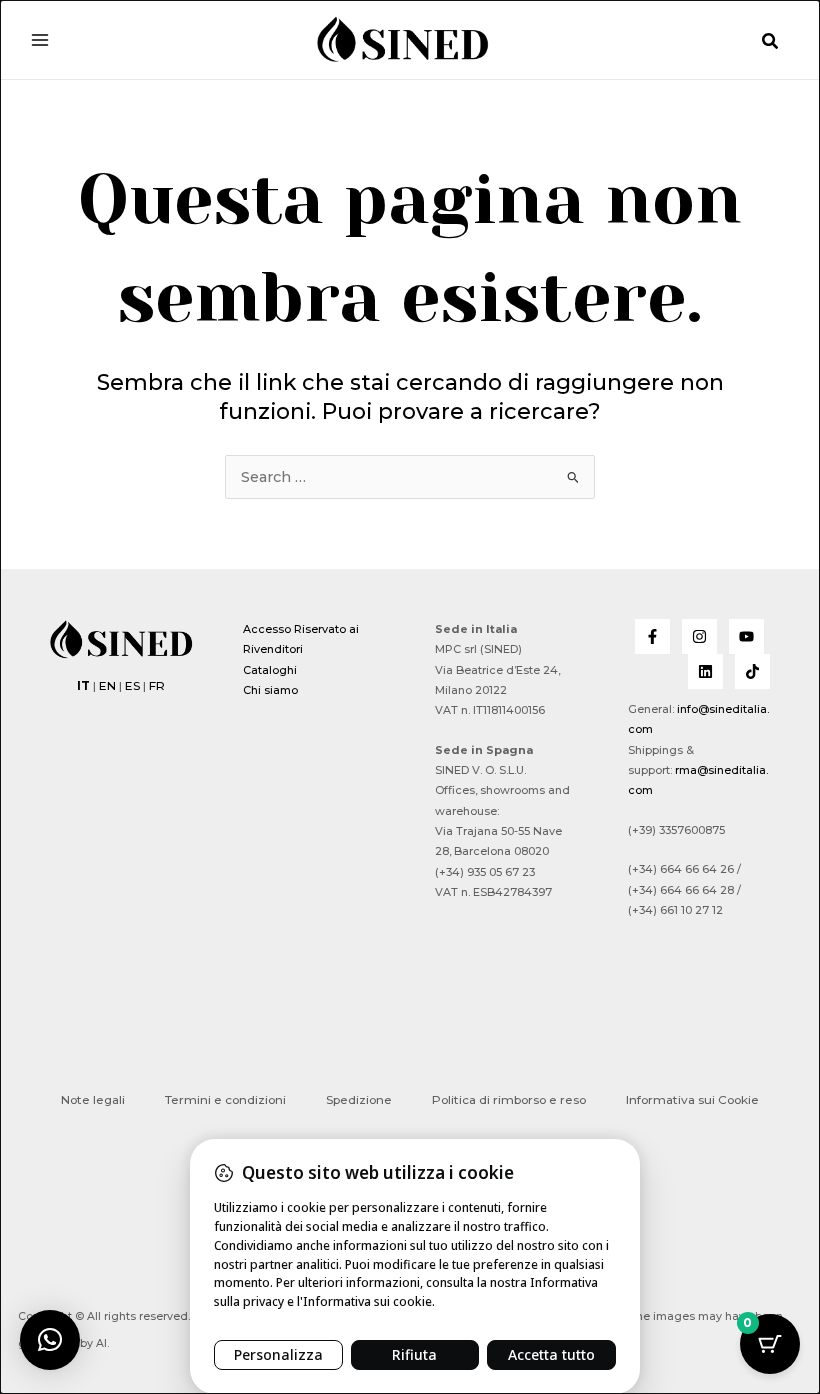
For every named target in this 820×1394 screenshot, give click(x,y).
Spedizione (359, 1100)
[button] (771, 42)
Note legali (93, 1100)
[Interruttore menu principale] (40, 39)
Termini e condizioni (225, 1100)
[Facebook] (652, 636)
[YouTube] (746, 636)
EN (107, 686)
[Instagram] (699, 636)
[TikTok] (752, 671)
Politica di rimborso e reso (509, 1100)
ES (132, 686)
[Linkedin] (705, 671)
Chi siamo (270, 690)
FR (157, 686)
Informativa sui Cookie (692, 1100)
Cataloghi (270, 670)
